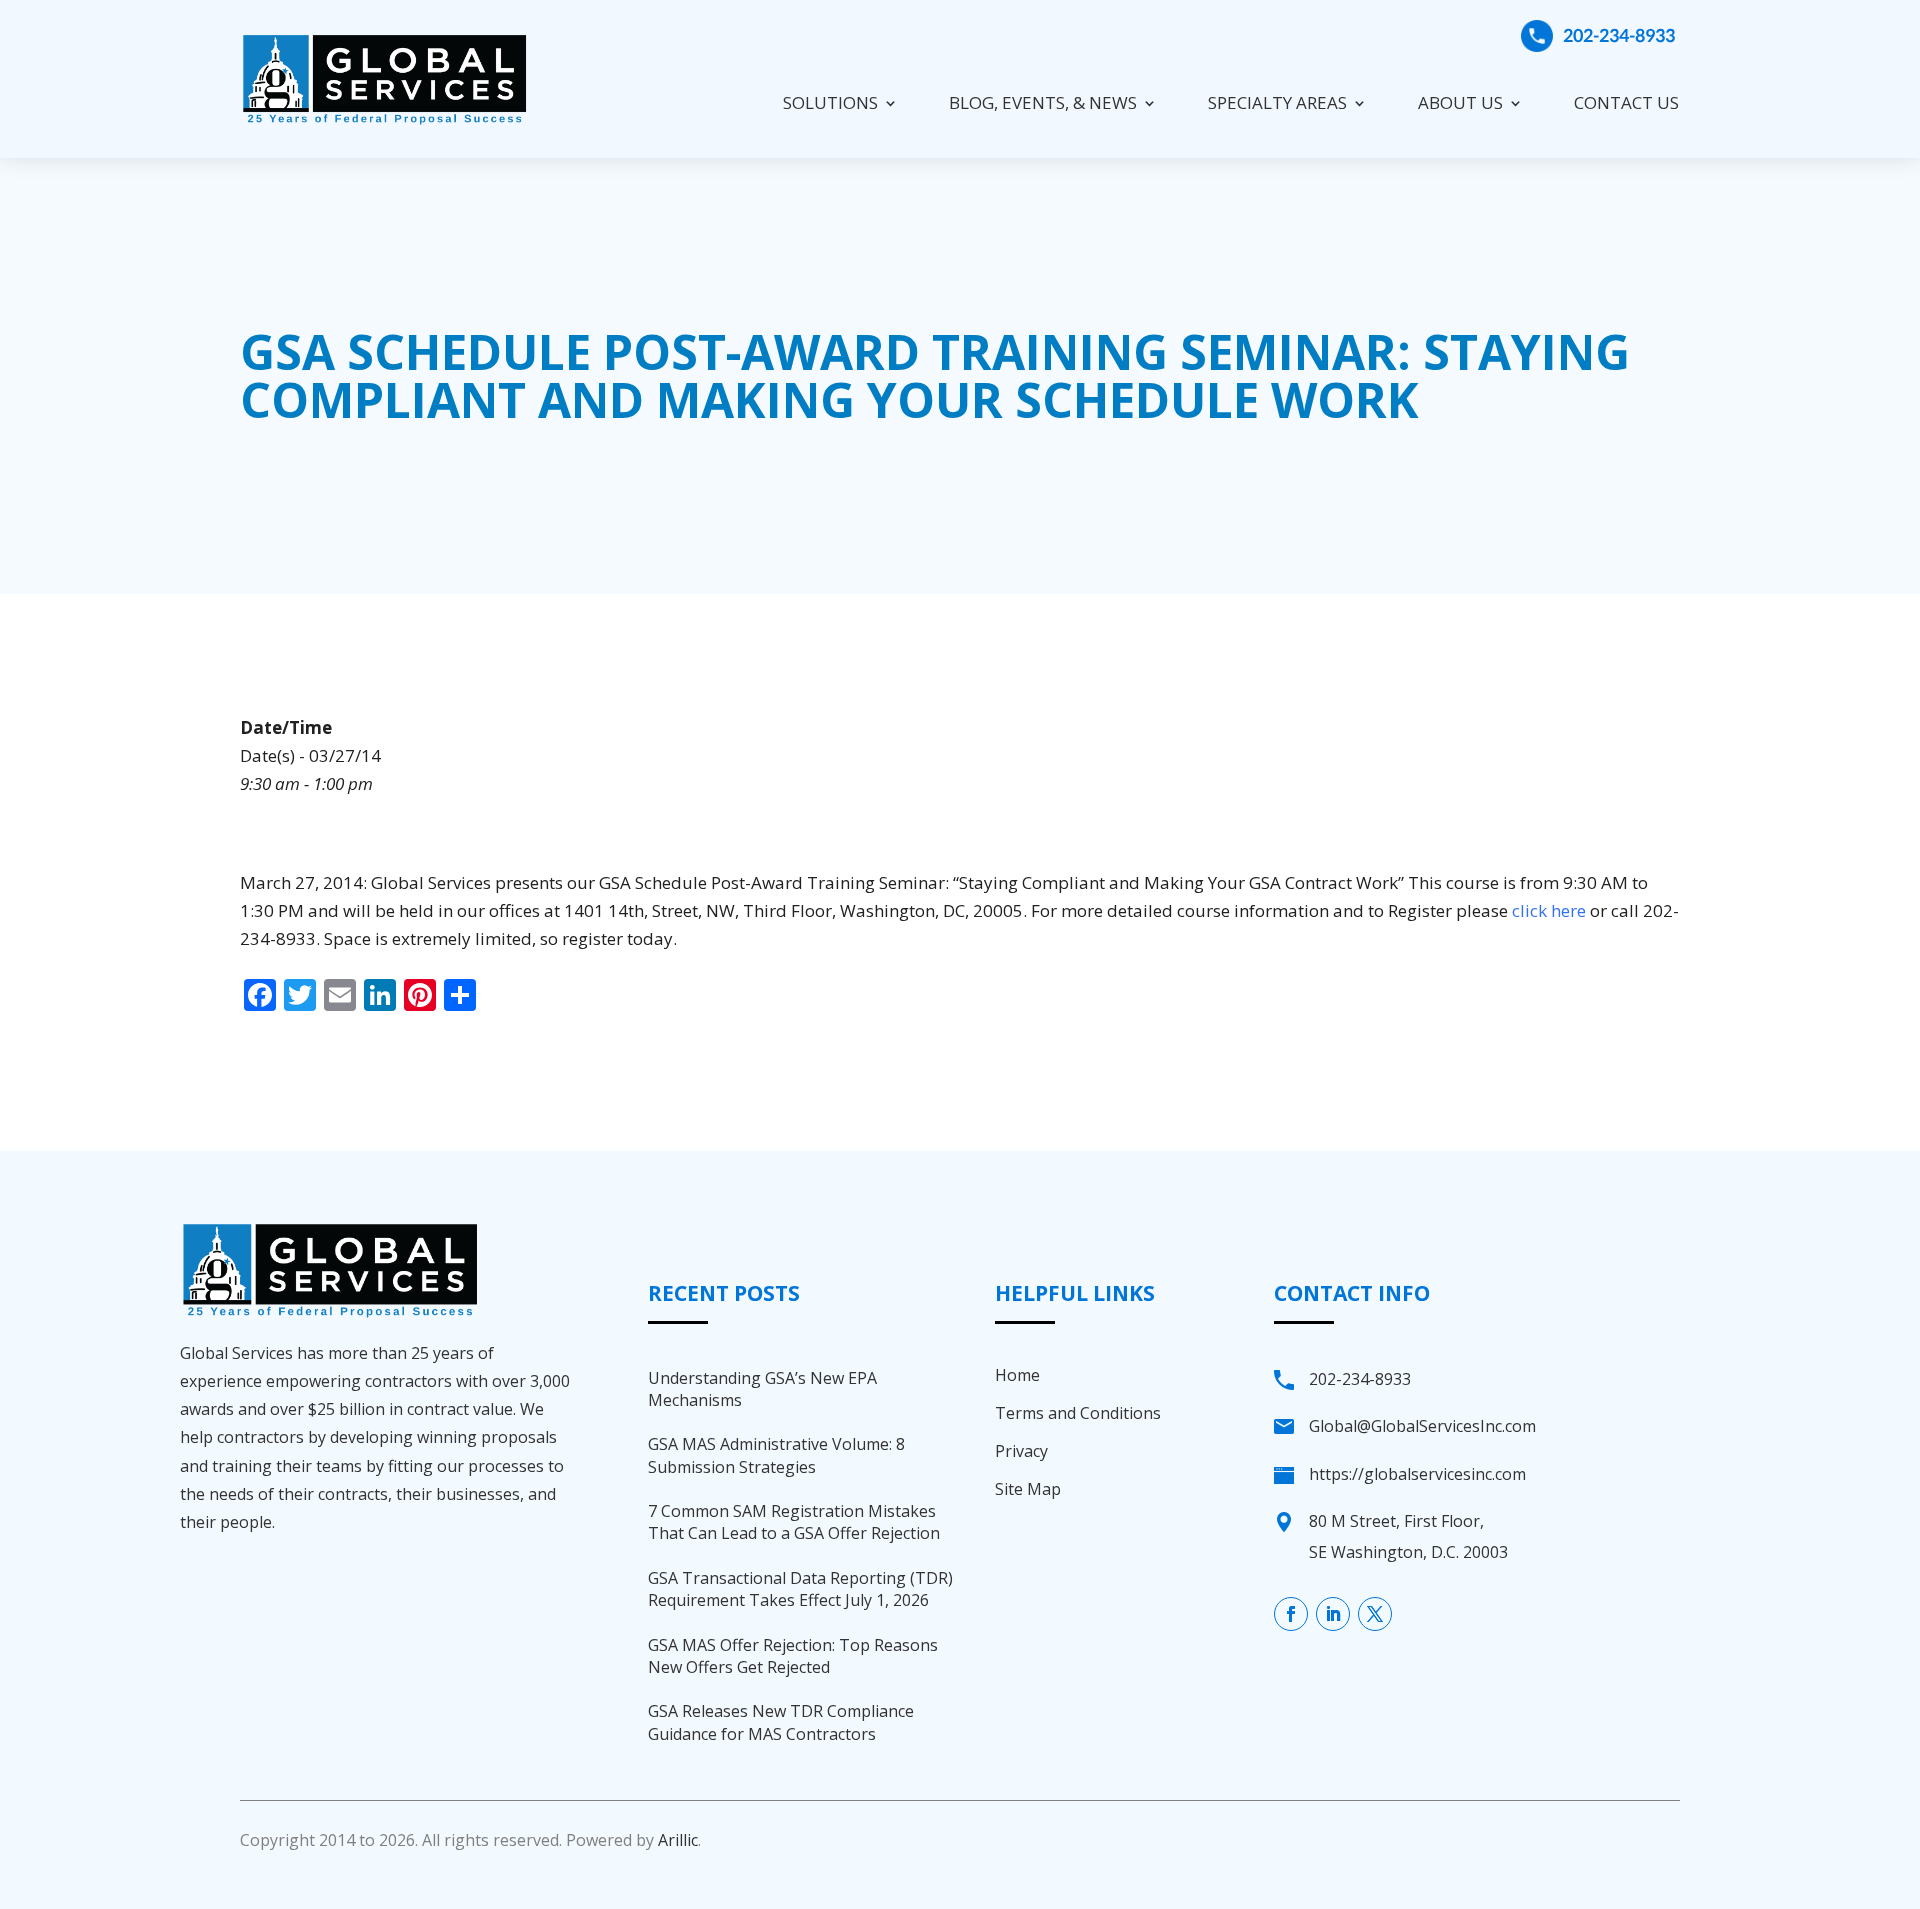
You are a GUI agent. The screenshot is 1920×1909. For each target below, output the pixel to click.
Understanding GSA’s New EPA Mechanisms (762, 1389)
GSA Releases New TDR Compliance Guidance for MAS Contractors (781, 1722)
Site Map (1028, 1489)
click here (1549, 910)
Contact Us (1626, 102)
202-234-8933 (1619, 35)
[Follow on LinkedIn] (1333, 1614)
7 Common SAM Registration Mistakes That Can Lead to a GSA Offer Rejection (794, 1522)
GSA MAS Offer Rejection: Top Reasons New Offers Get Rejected (793, 1656)
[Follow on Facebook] (1291, 1614)
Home (1017, 1375)
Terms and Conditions (1078, 1413)
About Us (1460, 102)
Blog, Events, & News (1043, 102)
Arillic (678, 1840)
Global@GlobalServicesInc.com (1422, 1426)
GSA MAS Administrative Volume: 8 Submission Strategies (776, 1455)
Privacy (1021, 1451)
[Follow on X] (1375, 1614)
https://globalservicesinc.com (1417, 1474)
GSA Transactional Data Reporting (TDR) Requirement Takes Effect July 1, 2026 (800, 1589)
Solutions (830, 102)
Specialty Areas (1277, 102)
